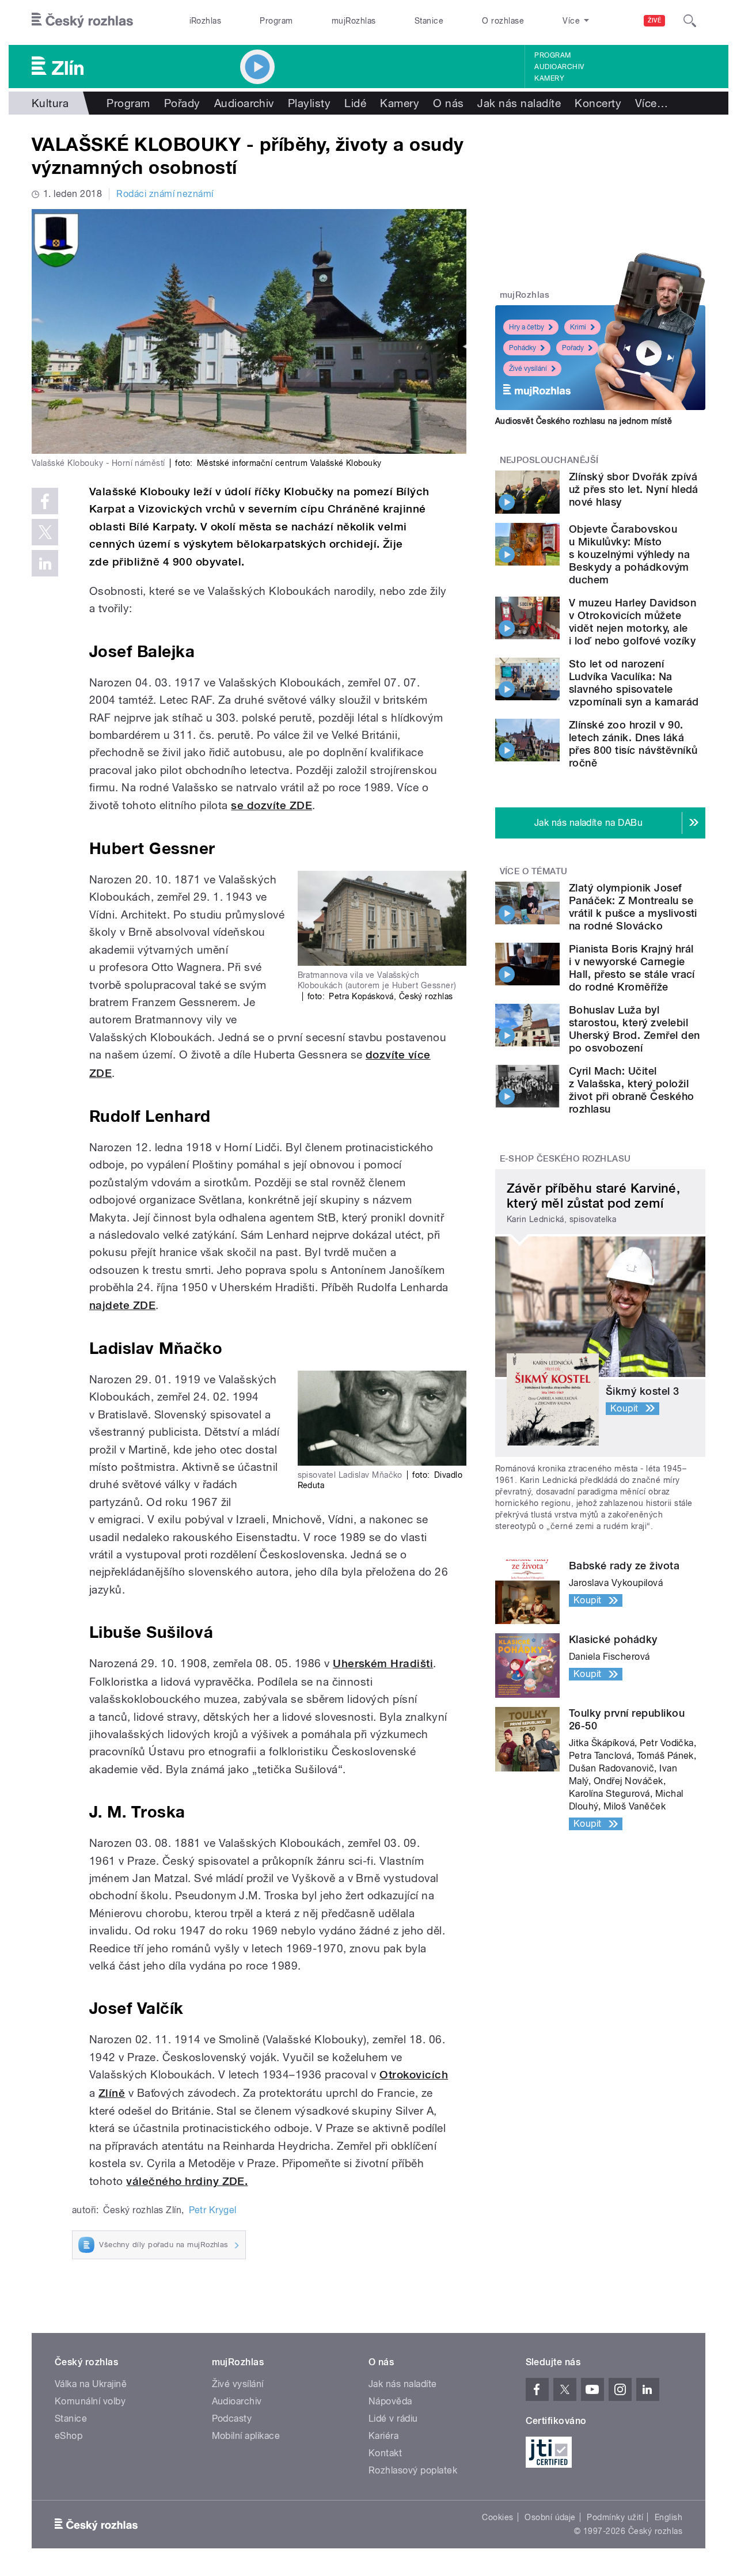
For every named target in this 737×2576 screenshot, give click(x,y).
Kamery (549, 78)
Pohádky (523, 348)
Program (276, 21)
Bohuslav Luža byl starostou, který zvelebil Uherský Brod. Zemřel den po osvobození (635, 1029)
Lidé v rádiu (393, 2418)
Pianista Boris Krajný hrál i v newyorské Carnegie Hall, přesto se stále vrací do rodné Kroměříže (632, 968)
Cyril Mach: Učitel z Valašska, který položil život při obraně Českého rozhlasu (632, 1090)
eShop (69, 2436)
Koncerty (598, 103)
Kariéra (383, 2436)
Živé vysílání (528, 369)
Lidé (355, 103)
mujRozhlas (354, 21)
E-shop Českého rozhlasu (565, 1159)
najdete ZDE (122, 1305)
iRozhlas (206, 21)
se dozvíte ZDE (271, 805)
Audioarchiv (559, 67)
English (668, 2517)
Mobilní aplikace (246, 2436)
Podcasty (232, 2418)
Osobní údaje (550, 2517)
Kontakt (385, 2453)
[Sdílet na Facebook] (45, 501)
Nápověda (390, 2401)
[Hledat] (690, 21)
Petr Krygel (213, 2210)
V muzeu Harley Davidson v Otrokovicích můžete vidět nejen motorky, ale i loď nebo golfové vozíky (632, 622)
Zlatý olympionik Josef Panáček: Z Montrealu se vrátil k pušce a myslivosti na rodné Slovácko (633, 907)
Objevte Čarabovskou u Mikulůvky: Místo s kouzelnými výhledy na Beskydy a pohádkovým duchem (629, 554)
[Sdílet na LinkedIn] (45, 563)
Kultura (50, 103)
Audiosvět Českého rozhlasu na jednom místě (584, 421)
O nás (448, 103)
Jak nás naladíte (519, 103)
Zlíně (112, 2093)
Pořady (182, 103)
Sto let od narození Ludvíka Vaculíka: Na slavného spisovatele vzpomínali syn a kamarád (634, 683)
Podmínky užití (615, 2517)
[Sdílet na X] (45, 532)
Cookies (497, 2517)
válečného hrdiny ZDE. (187, 2181)
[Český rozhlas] (82, 21)
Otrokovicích (414, 2075)
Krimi (578, 327)
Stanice (429, 21)
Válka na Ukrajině (91, 2384)
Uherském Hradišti (383, 1663)
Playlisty (309, 103)
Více (651, 103)
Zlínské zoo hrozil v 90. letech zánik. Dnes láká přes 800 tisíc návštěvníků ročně (633, 744)
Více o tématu (534, 871)
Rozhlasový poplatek (413, 2470)
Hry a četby (527, 327)
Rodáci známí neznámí (165, 194)
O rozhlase (503, 21)
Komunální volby (90, 2401)
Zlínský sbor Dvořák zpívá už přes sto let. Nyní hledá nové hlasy (634, 489)
